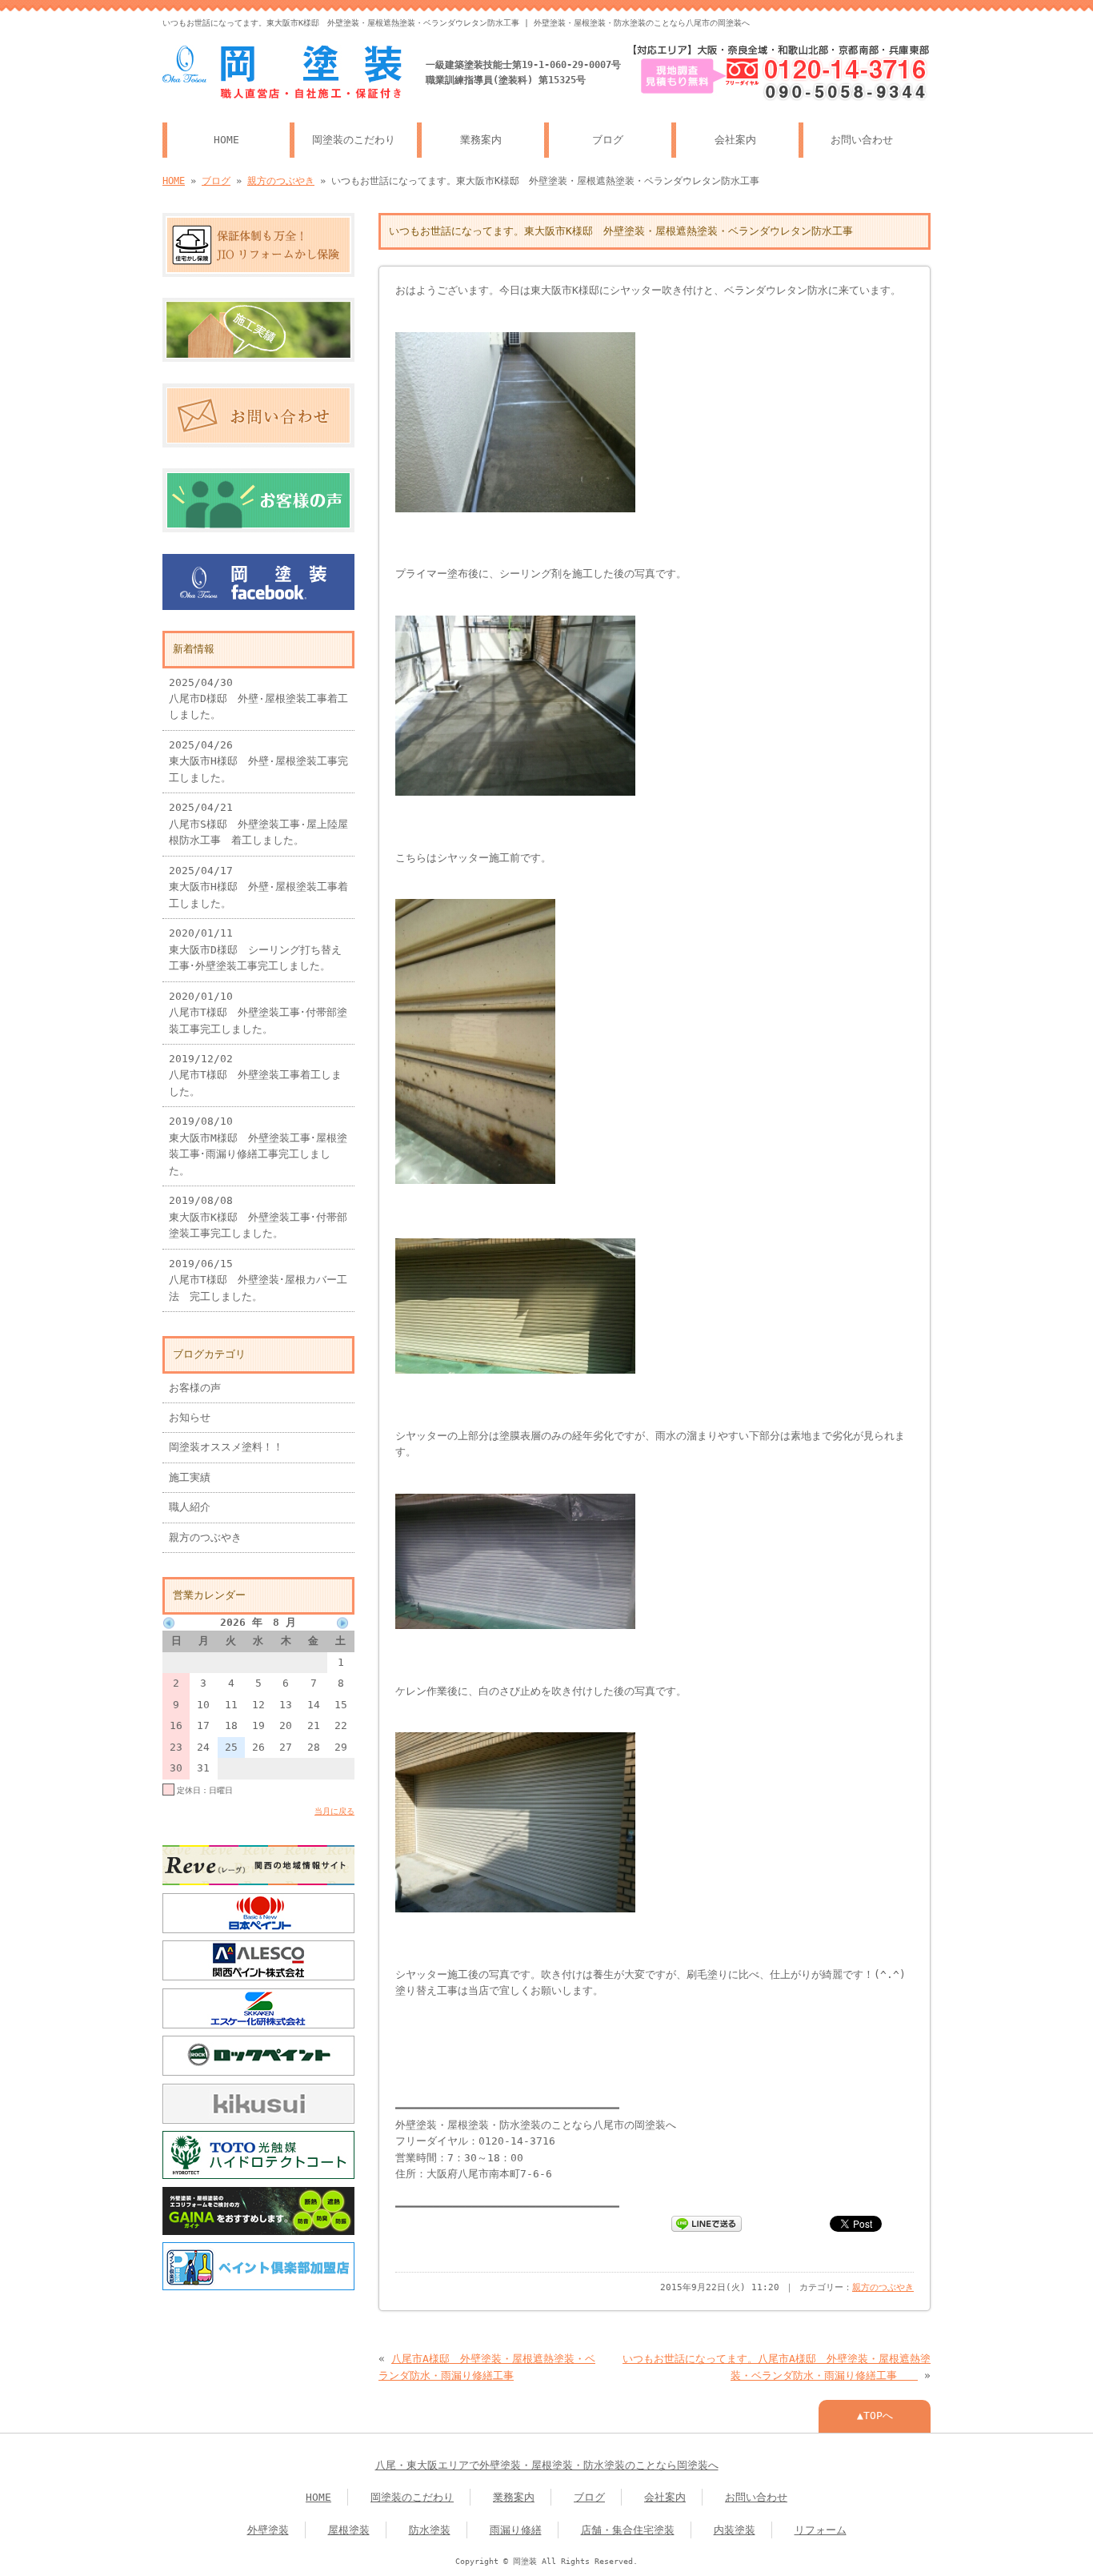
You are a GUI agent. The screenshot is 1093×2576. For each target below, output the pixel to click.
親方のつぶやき (281, 181)
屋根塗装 (349, 2530)
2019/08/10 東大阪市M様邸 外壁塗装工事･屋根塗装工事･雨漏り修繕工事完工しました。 (258, 1146)
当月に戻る (334, 1811)
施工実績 (190, 1477)
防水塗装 (430, 2530)
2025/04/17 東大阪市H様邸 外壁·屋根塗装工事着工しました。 (258, 887)
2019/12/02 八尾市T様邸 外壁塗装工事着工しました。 (255, 1075)
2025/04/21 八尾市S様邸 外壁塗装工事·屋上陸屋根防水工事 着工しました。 (258, 824)
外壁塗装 (268, 2530)
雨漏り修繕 (516, 2530)
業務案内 (481, 140)
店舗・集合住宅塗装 (628, 2530)
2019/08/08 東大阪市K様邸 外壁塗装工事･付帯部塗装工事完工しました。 (258, 1217)
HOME (226, 140)
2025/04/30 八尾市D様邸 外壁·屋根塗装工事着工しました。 (258, 699)
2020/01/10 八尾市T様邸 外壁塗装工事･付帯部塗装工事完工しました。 (258, 1013)
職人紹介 (190, 1507)
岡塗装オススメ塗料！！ (226, 1447)
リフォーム (821, 2530)
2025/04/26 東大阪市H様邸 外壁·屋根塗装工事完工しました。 (258, 761)
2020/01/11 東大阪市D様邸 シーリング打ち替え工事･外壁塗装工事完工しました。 (255, 949)
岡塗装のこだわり (354, 140)
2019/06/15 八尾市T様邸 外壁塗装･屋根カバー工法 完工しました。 (258, 1280)
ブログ (608, 140)
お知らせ (190, 1417)
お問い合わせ (862, 140)
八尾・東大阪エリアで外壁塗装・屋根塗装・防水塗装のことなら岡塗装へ (547, 2465)
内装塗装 (735, 2530)
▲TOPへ (875, 2416)
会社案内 (735, 140)
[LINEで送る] (707, 2223)
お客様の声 (195, 1388)
